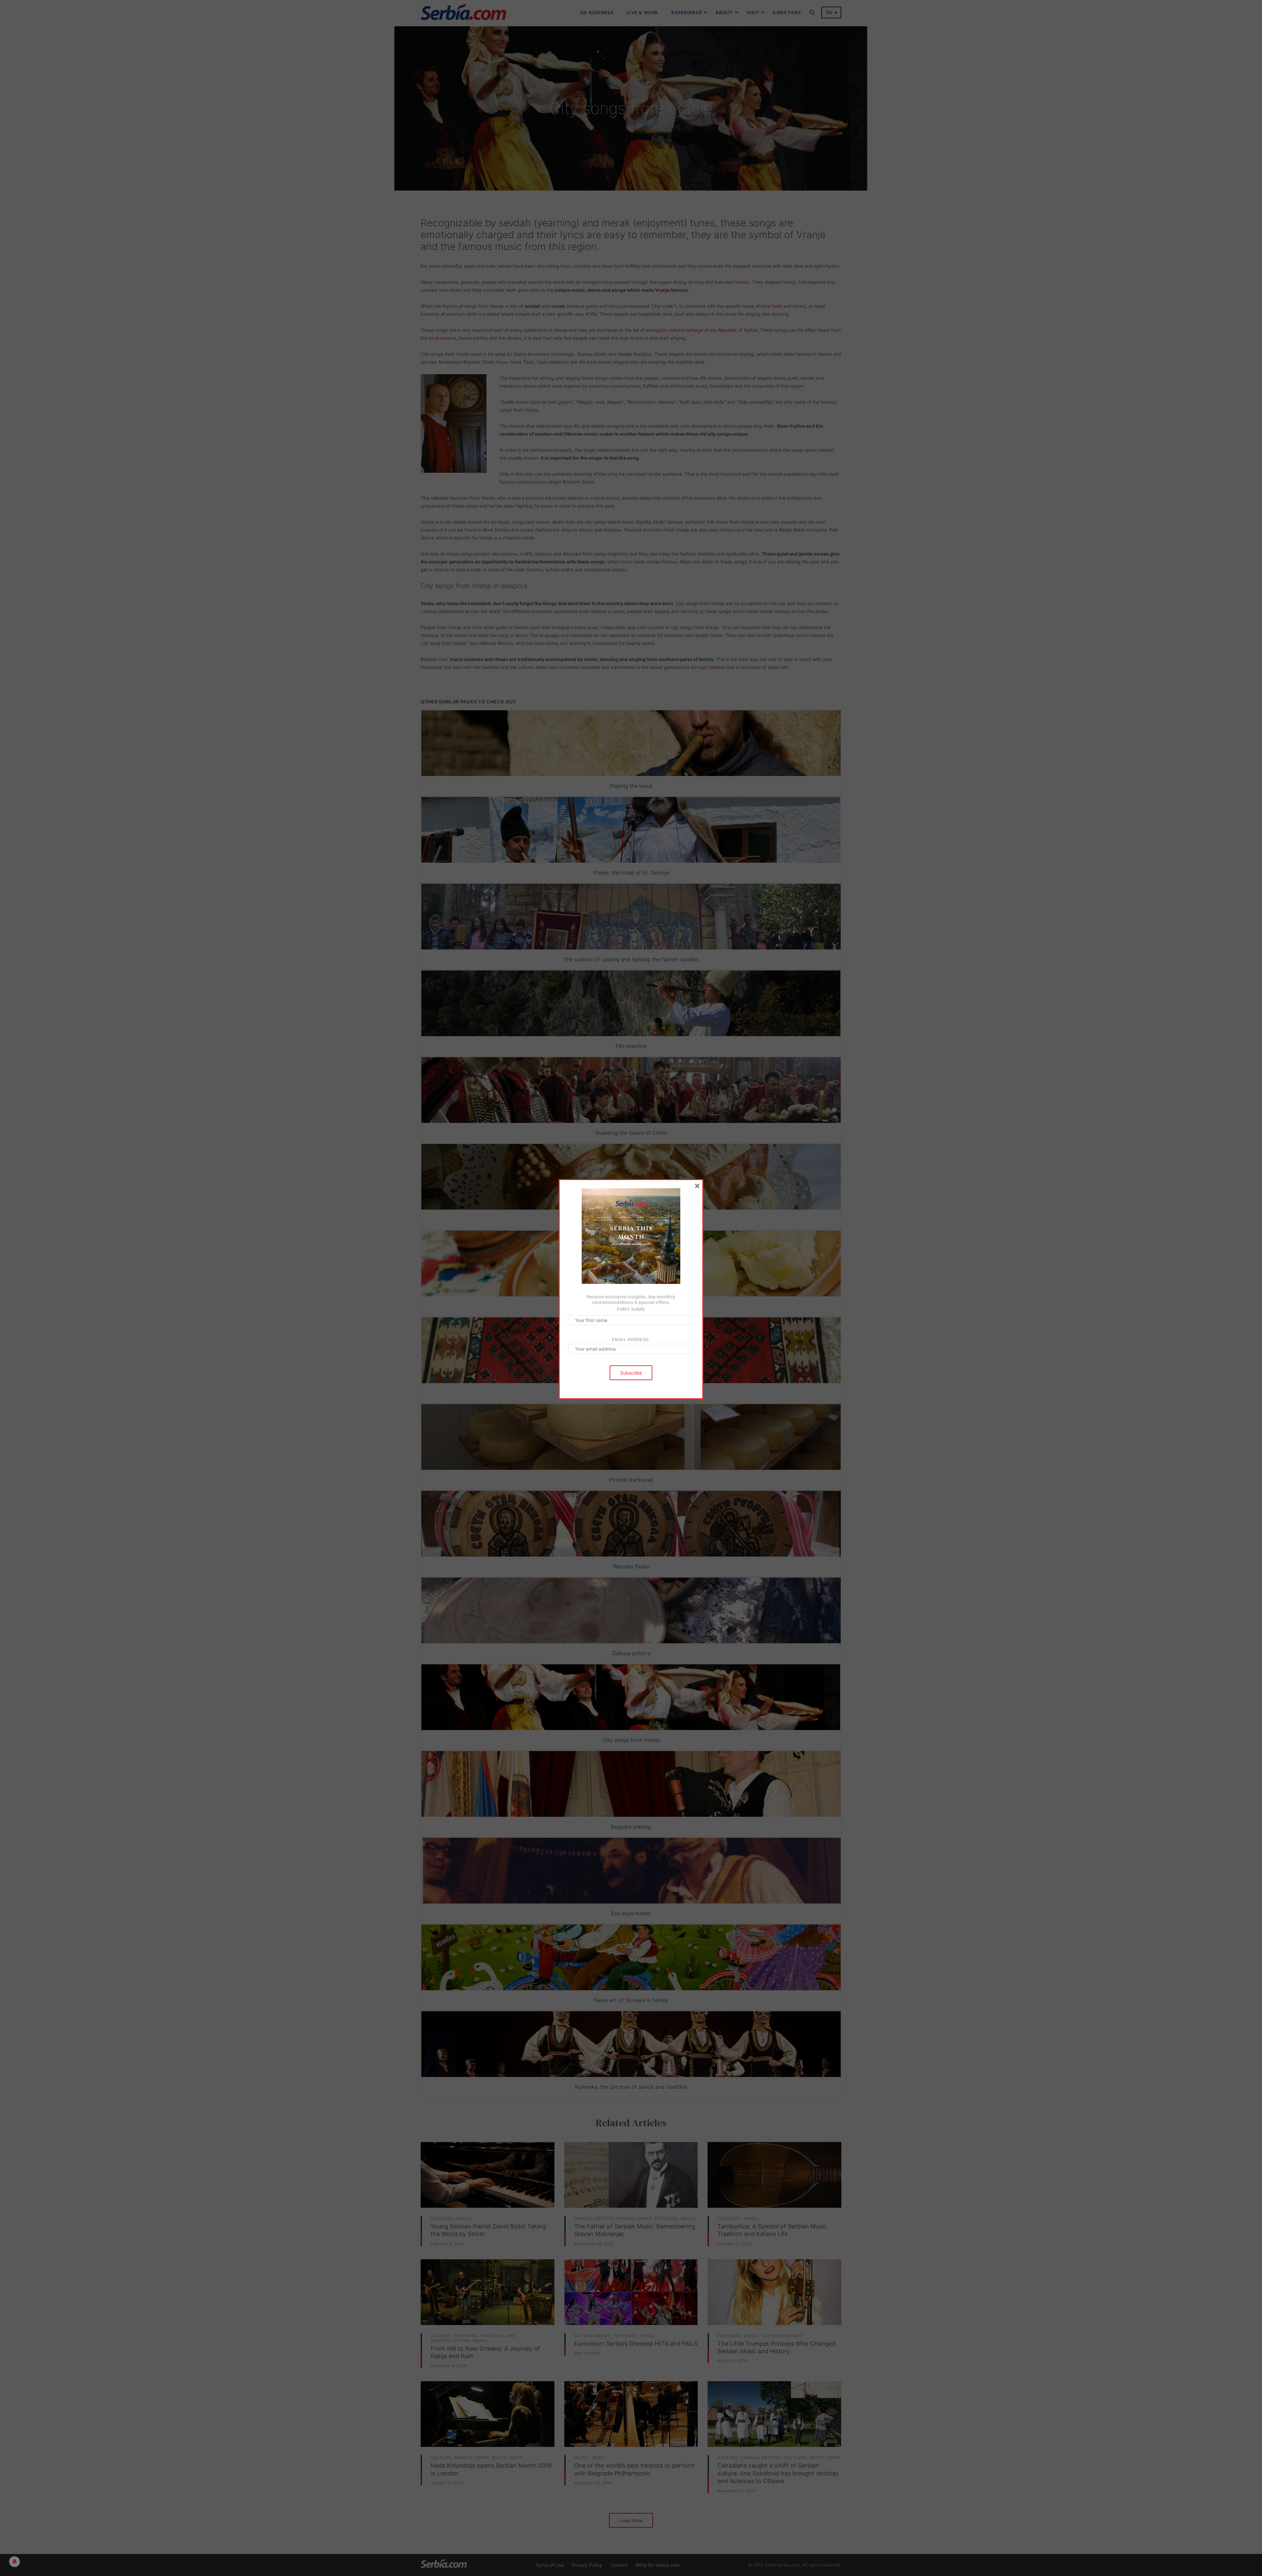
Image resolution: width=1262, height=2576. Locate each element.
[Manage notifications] (14, 2562)
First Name (631, 1309)
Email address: (631, 1339)
